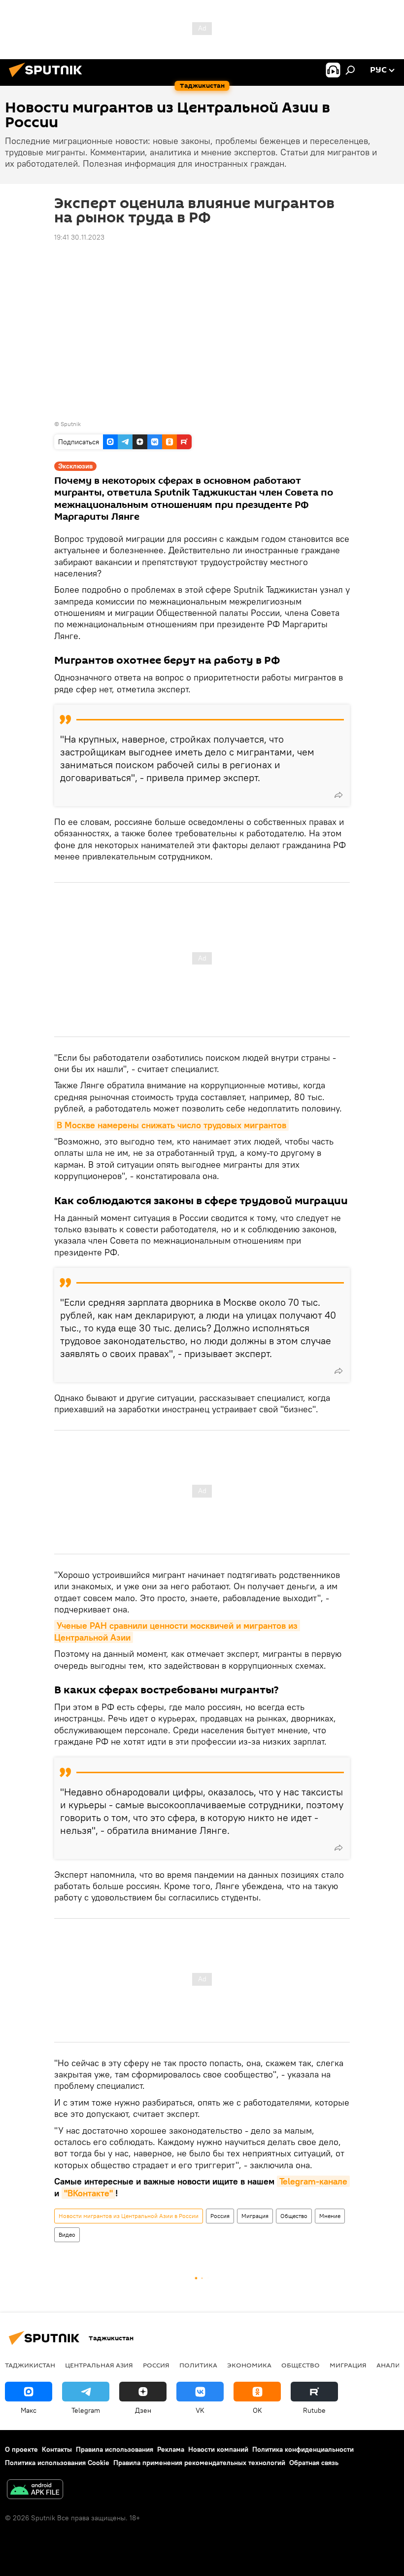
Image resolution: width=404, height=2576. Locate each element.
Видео (67, 2235)
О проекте (21, 2449)
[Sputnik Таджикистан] (48, 78)
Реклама (171, 2449)
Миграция (255, 2216)
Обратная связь (314, 2463)
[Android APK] (35, 2490)
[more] (338, 795)
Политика (198, 2365)
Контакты (57, 2449)
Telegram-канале (313, 2181)
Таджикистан (30, 2365)
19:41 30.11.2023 (79, 237)
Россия (220, 2216)
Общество (294, 2216)
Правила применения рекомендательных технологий (199, 2463)
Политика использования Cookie (57, 2463)
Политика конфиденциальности (303, 2449)
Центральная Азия (99, 2365)
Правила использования (115, 2449)
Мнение (330, 2216)
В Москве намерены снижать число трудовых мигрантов (171, 1125)
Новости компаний (218, 2449)
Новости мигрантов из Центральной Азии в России (129, 2216)
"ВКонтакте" (88, 2193)
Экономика (249, 2365)
